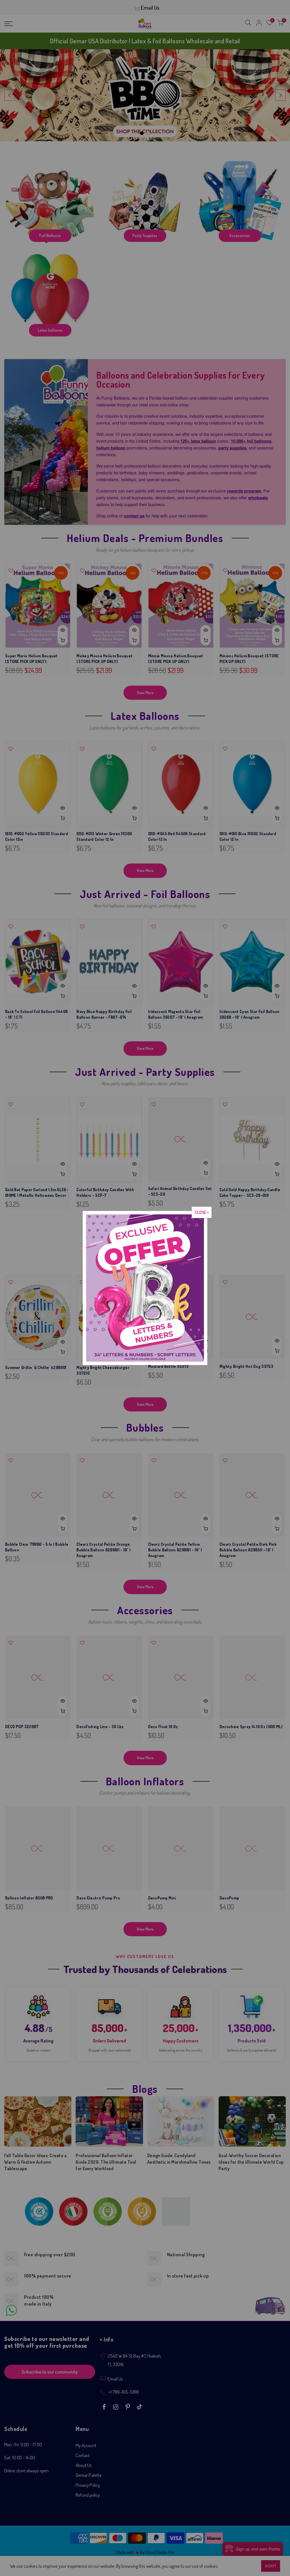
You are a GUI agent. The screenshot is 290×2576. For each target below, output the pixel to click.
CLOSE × (202, 1212)
